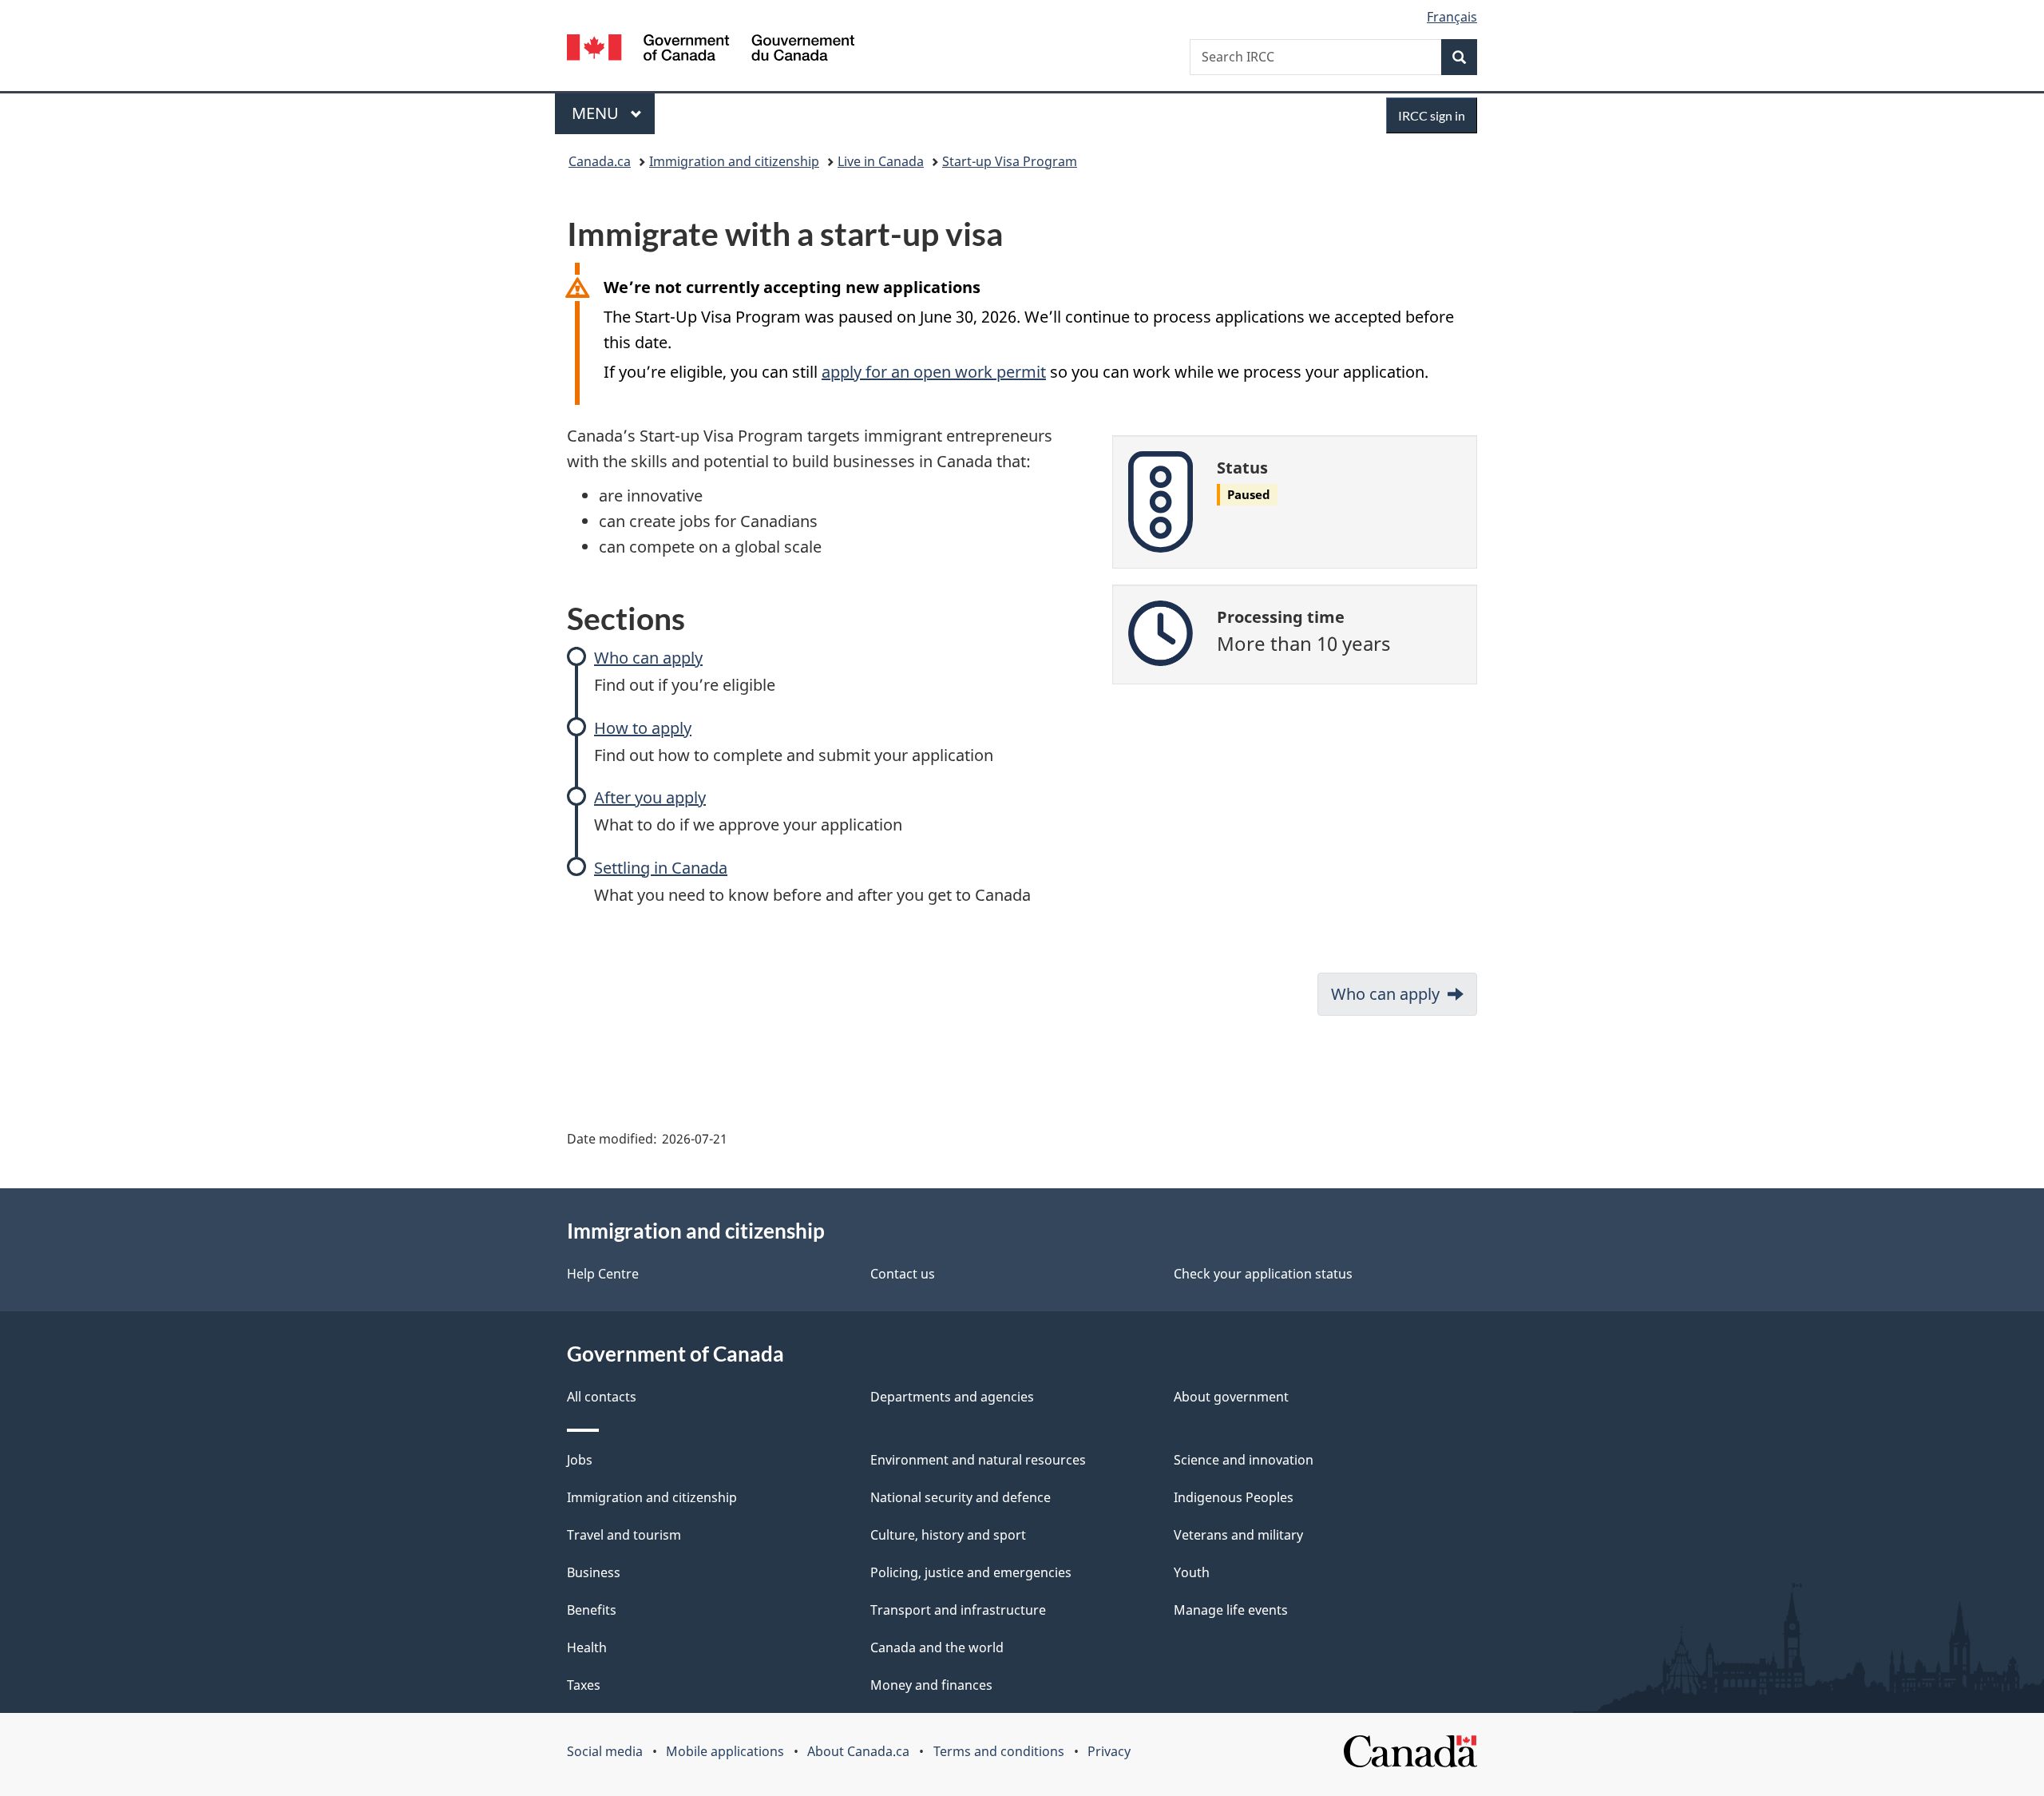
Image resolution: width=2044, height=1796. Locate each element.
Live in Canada (881, 161)
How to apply (643, 728)
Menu (597, 113)
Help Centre (603, 1274)
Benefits (592, 1610)
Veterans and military (1238, 1535)
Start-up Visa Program (1010, 161)
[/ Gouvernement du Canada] (711, 50)
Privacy (1109, 1751)
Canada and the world (937, 1647)
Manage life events (1231, 1610)
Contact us (903, 1274)
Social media (605, 1751)
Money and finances (931, 1685)
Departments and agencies (952, 1397)
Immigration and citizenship (734, 161)
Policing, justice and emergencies (971, 1572)
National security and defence (961, 1497)
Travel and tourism (624, 1535)
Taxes (584, 1685)
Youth (1192, 1572)
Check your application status (1263, 1274)
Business (594, 1572)
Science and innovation (1244, 1460)
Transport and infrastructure (958, 1610)
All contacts (602, 1397)
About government (1231, 1397)
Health (587, 1647)
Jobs (580, 1460)
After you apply (650, 797)
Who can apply (648, 658)
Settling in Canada (661, 868)
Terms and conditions (999, 1751)
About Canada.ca (858, 1751)
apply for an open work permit (934, 372)
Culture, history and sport (948, 1535)
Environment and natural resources (978, 1460)
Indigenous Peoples (1234, 1497)
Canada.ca (600, 161)
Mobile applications (725, 1751)
